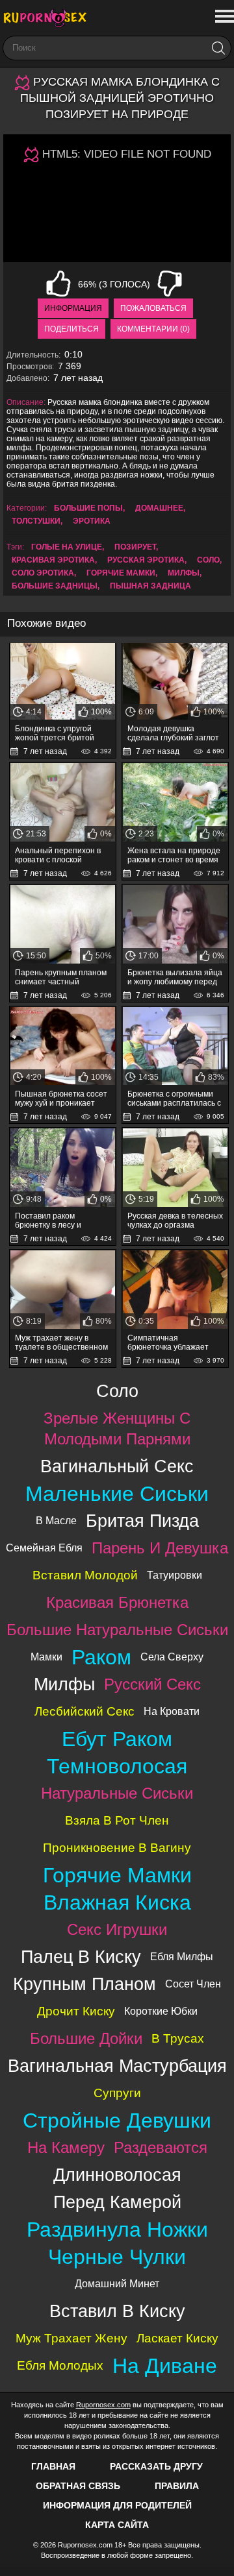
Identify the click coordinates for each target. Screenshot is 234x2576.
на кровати (172, 1711)
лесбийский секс (84, 1711)
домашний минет (117, 2284)
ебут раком (117, 1739)
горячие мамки (121, 573)
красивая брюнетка (117, 1602)
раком (101, 1657)
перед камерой (117, 2202)
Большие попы (88, 508)
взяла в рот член (117, 1820)
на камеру (66, 2147)
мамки (46, 1657)
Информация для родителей (117, 2505)
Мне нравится (58, 284)
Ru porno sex (49, 18)
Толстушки (36, 521)
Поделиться (71, 329)
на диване (165, 2366)
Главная (53, 2466)
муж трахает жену (71, 2338)
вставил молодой (85, 1575)
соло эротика (43, 573)
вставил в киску (117, 2311)
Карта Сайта (117, 2525)
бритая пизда (142, 1521)
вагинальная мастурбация (117, 2066)
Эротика (92, 521)
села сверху (172, 1657)
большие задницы (55, 586)
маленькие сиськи (117, 1494)
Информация (73, 308)
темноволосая (117, 1766)
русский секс (152, 1684)
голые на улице (67, 547)
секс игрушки (117, 1929)
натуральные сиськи (117, 1793)
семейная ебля (44, 1548)
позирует (135, 547)
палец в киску (81, 1957)
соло (208, 560)
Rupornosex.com (103, 2405)
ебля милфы (182, 1957)
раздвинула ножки (117, 2230)
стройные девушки (117, 2120)
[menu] (223, 17)
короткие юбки (161, 2011)
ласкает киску (177, 2338)
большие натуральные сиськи (117, 1630)
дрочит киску (76, 2011)
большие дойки (86, 2038)
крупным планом (84, 1984)
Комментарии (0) (153, 329)
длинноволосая (117, 2175)
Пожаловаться (153, 308)
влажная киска (117, 1902)
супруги (117, 2093)
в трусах (178, 2038)
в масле (56, 1521)
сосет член (193, 1984)
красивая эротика (53, 560)
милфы (184, 573)
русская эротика (146, 560)
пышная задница (150, 586)
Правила (177, 2486)
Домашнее (159, 508)
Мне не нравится (170, 284)
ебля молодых (60, 2365)
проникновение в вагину (117, 1848)
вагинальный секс (117, 1466)
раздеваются (161, 2147)
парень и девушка (160, 1548)
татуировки (175, 1575)
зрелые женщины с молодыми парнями (117, 1428)
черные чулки (117, 2257)
